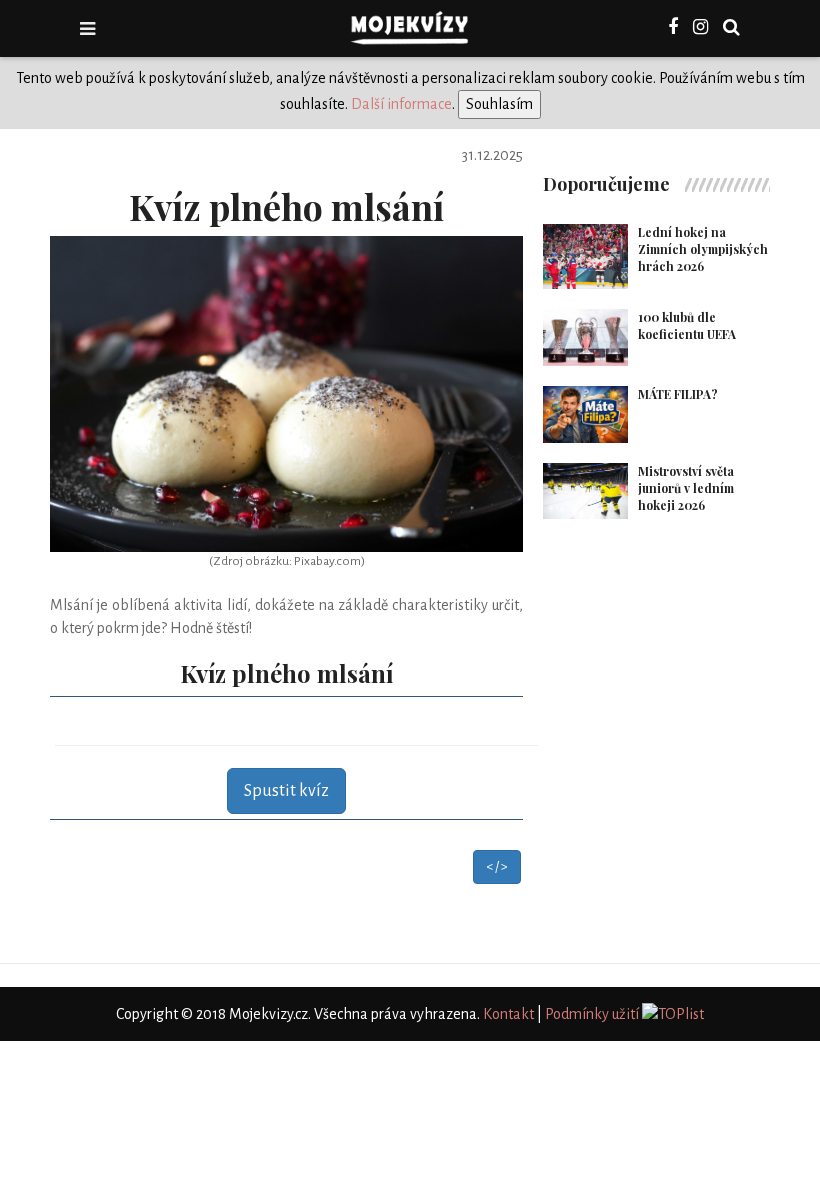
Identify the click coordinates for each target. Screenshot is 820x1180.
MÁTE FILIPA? (678, 394)
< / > (497, 867)
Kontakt (508, 1014)
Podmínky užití (592, 1014)
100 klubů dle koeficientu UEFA (687, 325)
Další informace (401, 104)
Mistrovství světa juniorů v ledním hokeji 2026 (686, 488)
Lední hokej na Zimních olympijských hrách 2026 (703, 249)
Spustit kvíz (286, 791)
